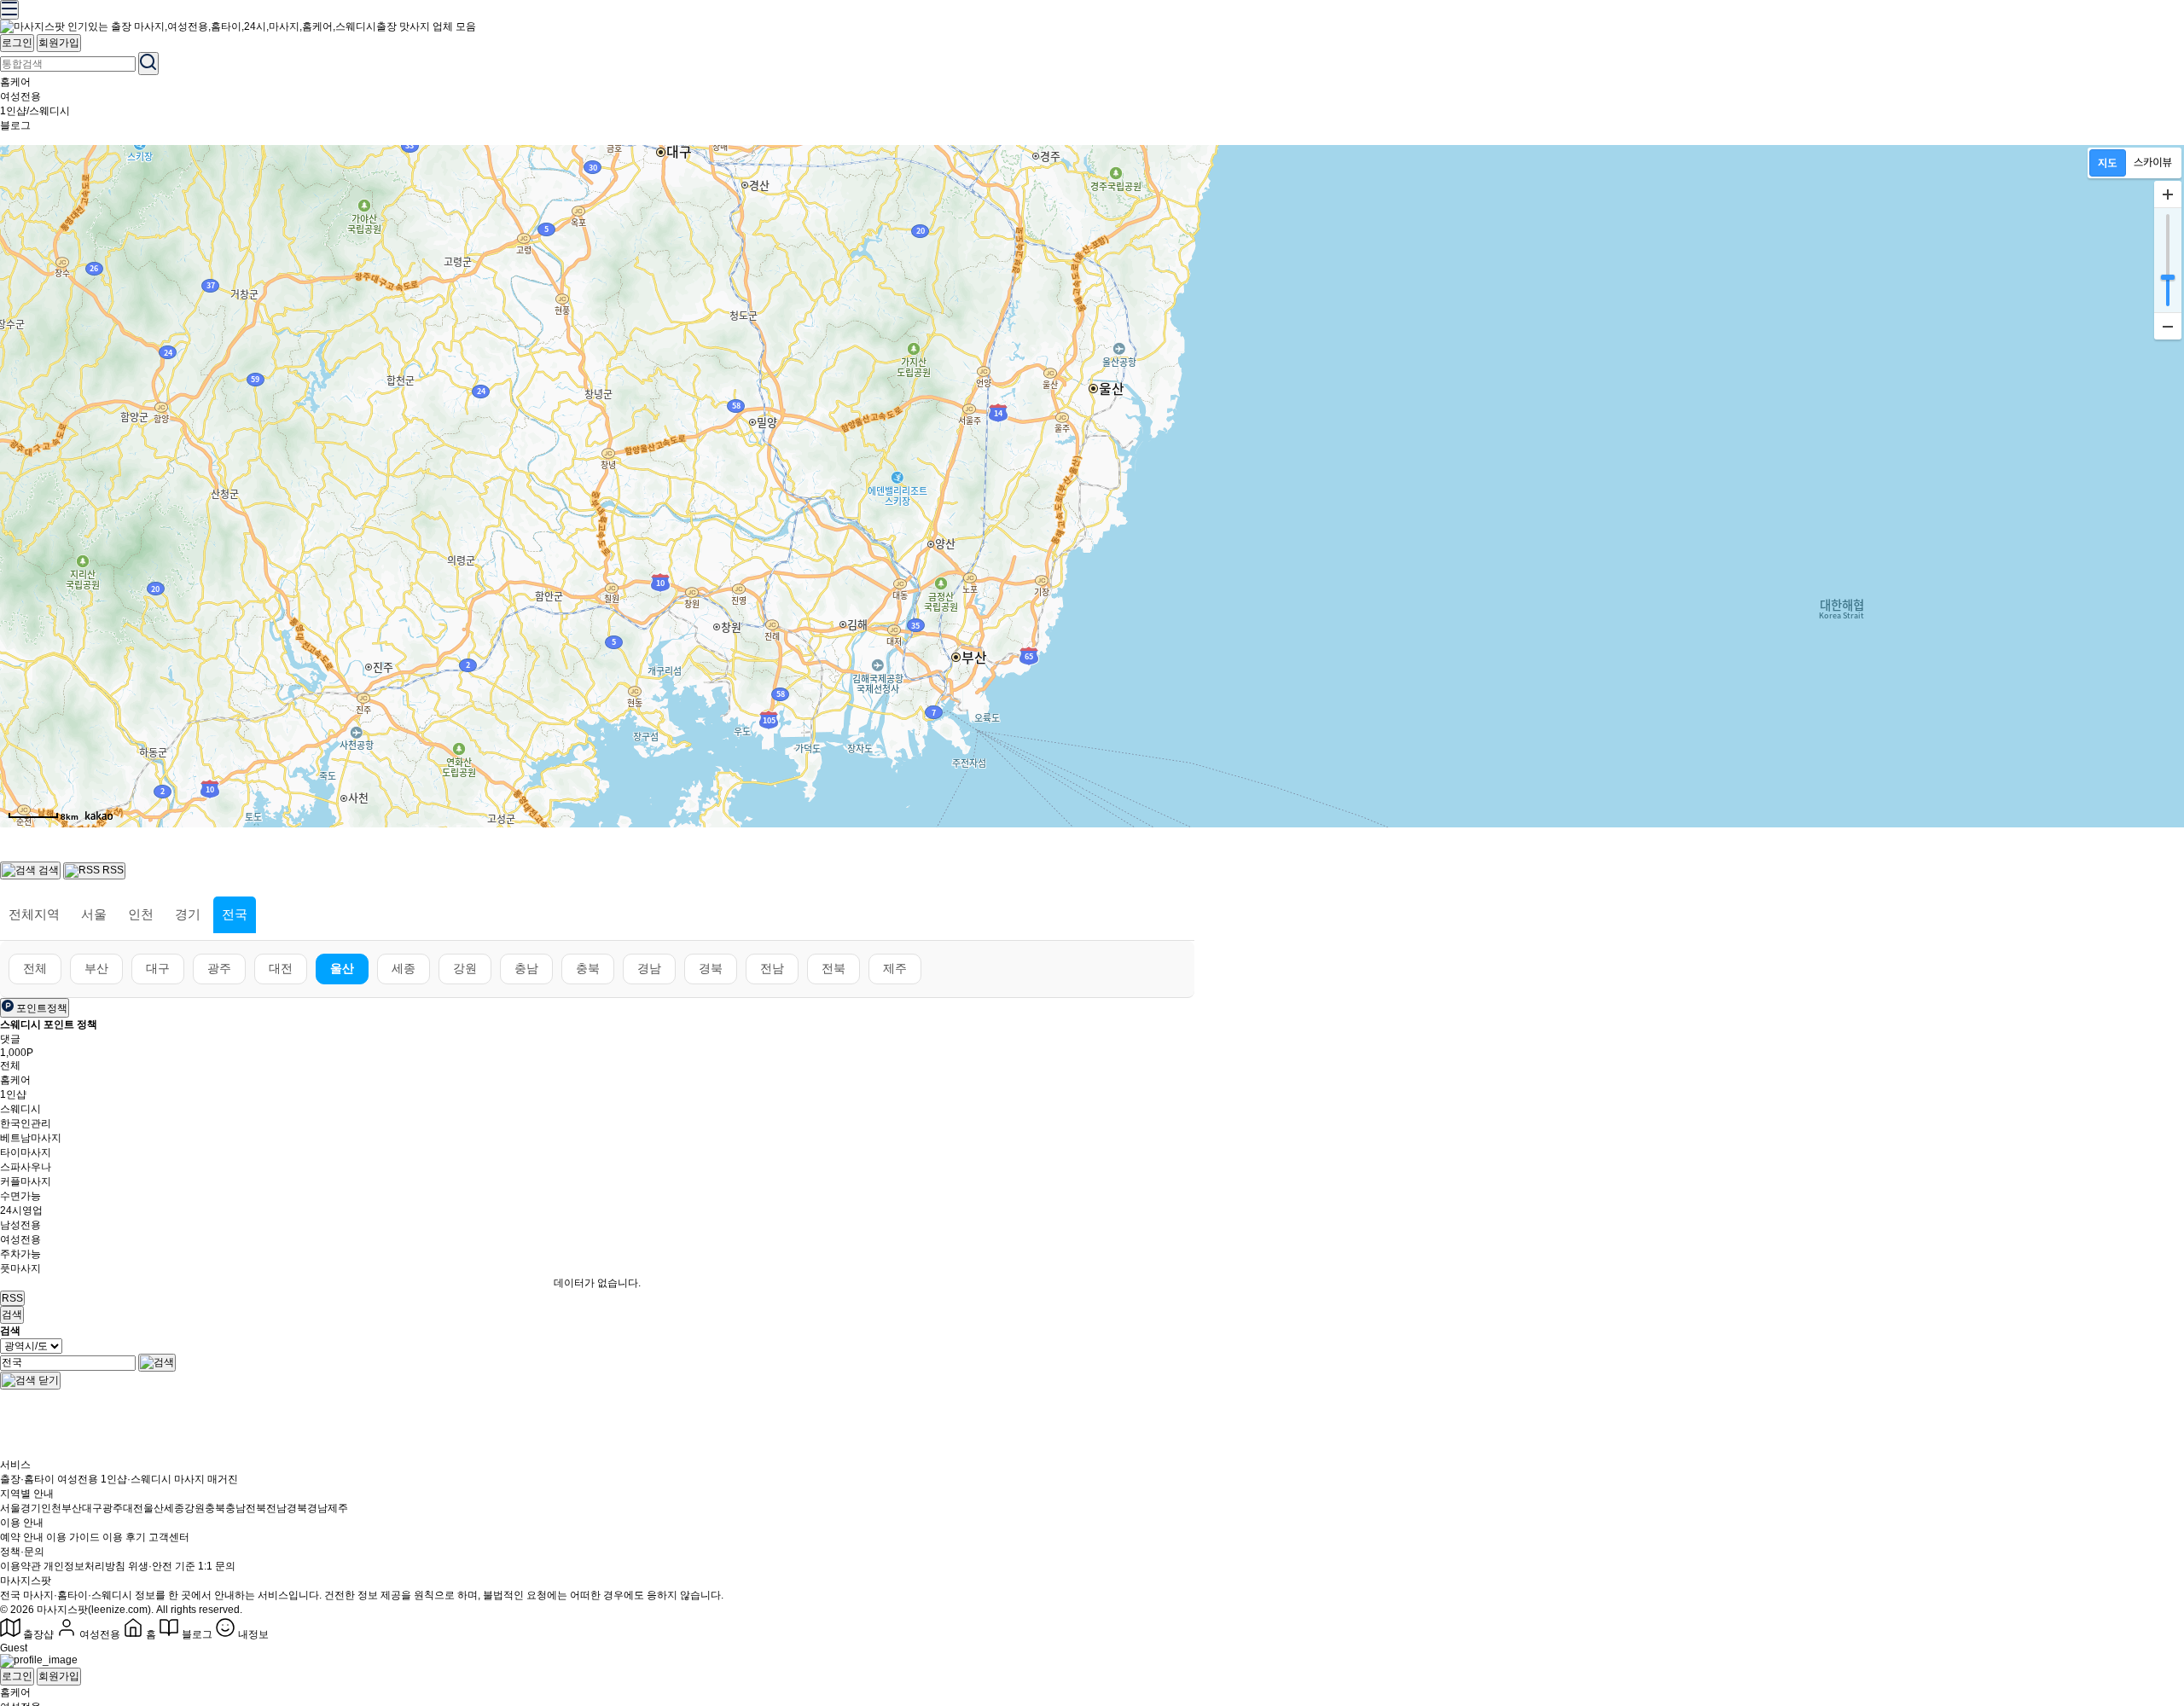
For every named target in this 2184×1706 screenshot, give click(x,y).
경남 (649, 968)
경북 (711, 968)
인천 (141, 914)
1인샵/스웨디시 (35, 111)
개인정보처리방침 (84, 1566)
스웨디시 (20, 1109)
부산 (96, 968)
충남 (526, 968)
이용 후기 (124, 1537)
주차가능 (20, 1254)
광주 (219, 968)
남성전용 (20, 1225)
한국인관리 (26, 1123)
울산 (342, 968)
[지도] (2108, 163)
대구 (158, 968)
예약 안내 (22, 1537)
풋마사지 (20, 1268)
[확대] (2168, 194)
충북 (588, 968)
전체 (35, 968)
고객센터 (169, 1537)
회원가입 (59, 43)
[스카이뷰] (2153, 163)
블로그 (15, 125)
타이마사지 (26, 1152)
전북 (834, 968)
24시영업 (21, 1210)
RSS (12, 1298)
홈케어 (15, 82)
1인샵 (13, 1094)
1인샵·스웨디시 (136, 1479)
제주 (895, 968)
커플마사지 (26, 1181)
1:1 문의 (217, 1566)
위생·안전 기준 (162, 1566)
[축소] (2168, 326)
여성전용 (20, 96)
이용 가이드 (73, 1537)
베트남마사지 (31, 1138)
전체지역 (34, 914)
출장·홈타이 (27, 1479)
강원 (465, 968)
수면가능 (20, 1196)
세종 (404, 968)
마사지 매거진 (206, 1479)
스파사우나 (26, 1167)
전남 (772, 968)
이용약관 (20, 1566)
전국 (235, 914)
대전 (281, 968)
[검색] (157, 1363)
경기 (188, 914)
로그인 (17, 43)
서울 (94, 914)
